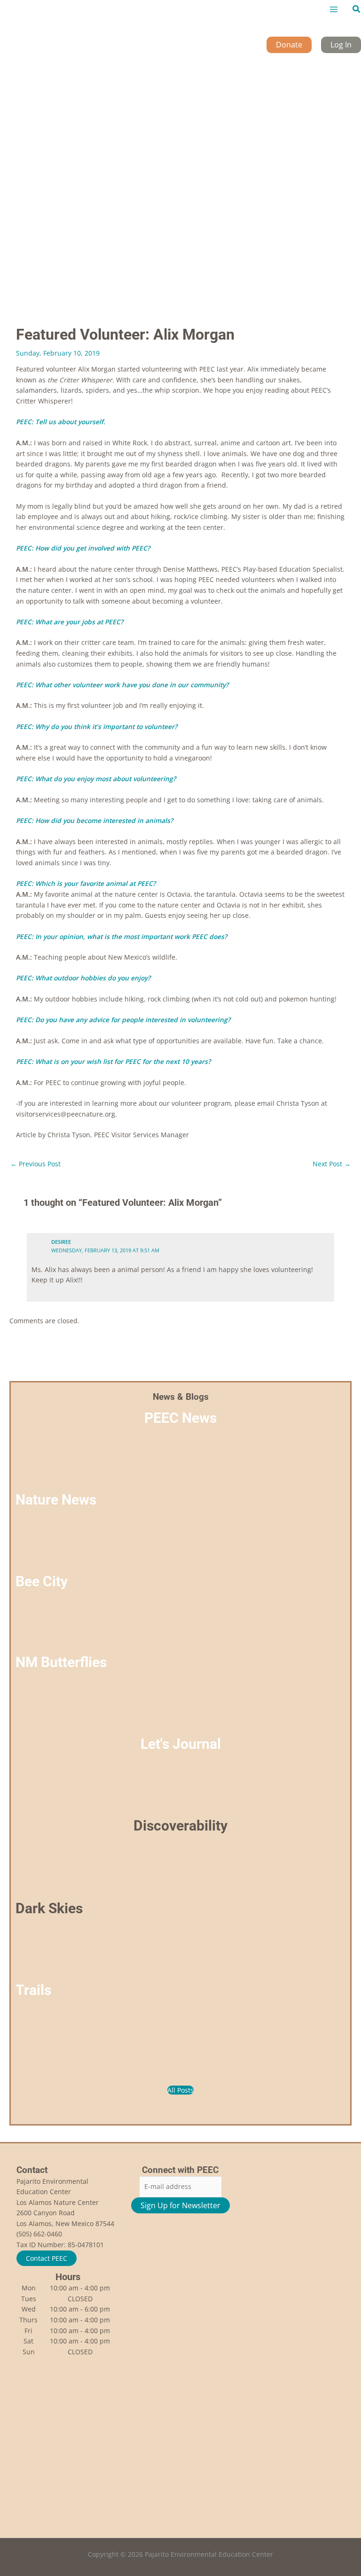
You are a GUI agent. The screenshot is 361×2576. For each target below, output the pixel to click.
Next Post (332, 1164)
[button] (357, 9)
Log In (341, 45)
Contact (32, 2170)
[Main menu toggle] (334, 10)
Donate (289, 45)
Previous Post (35, 1164)
